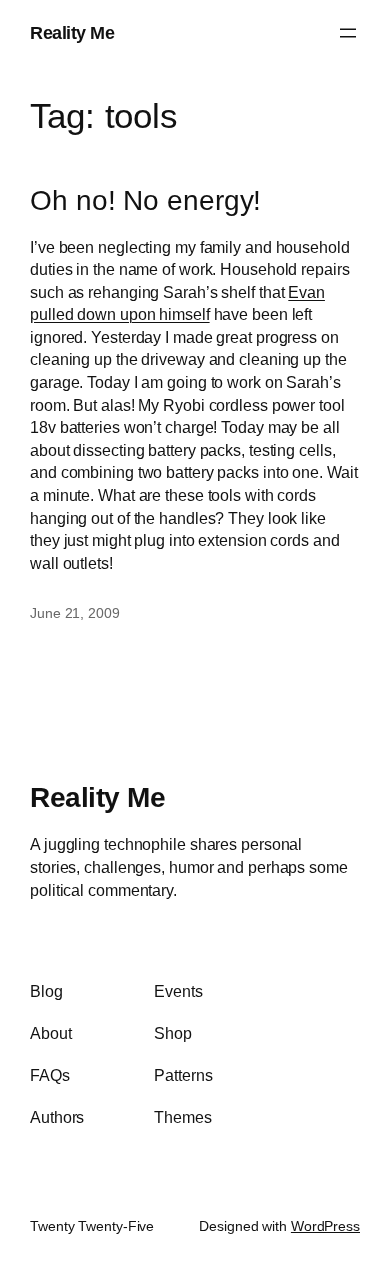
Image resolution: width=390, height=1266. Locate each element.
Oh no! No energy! (145, 200)
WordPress (325, 1226)
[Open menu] (348, 33)
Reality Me (72, 32)
